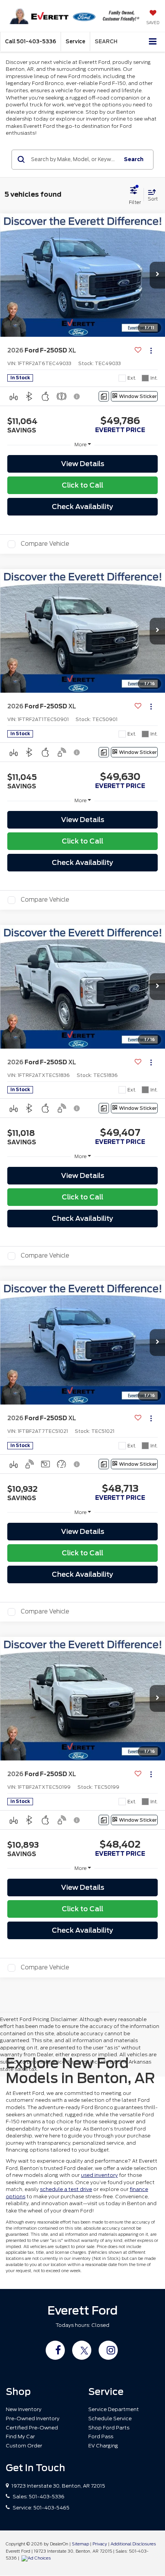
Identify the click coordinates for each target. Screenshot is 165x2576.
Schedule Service (110, 2419)
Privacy (100, 2544)
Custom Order (24, 2446)
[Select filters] (135, 195)
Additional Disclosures (133, 2544)
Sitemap (80, 2544)
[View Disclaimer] (78, 396)
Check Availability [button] (82, 507)
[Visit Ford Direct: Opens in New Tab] (37, 2558)
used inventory (99, 2175)
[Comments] (104, 396)
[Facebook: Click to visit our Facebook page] (55, 2350)
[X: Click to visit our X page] (82, 2350)
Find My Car (20, 2437)
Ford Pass (101, 2437)
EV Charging (103, 2446)
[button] (31, 42)
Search (134, 159)
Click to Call (82, 485)
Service (75, 42)
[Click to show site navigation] (153, 42)
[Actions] (151, 351)
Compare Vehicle (45, 544)
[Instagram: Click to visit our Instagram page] (108, 2350)
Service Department (114, 2409)
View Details (83, 464)
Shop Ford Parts (109, 2428)
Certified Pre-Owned (32, 2428)
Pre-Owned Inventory (33, 2419)
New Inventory (24, 2409)
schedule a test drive (66, 2189)
